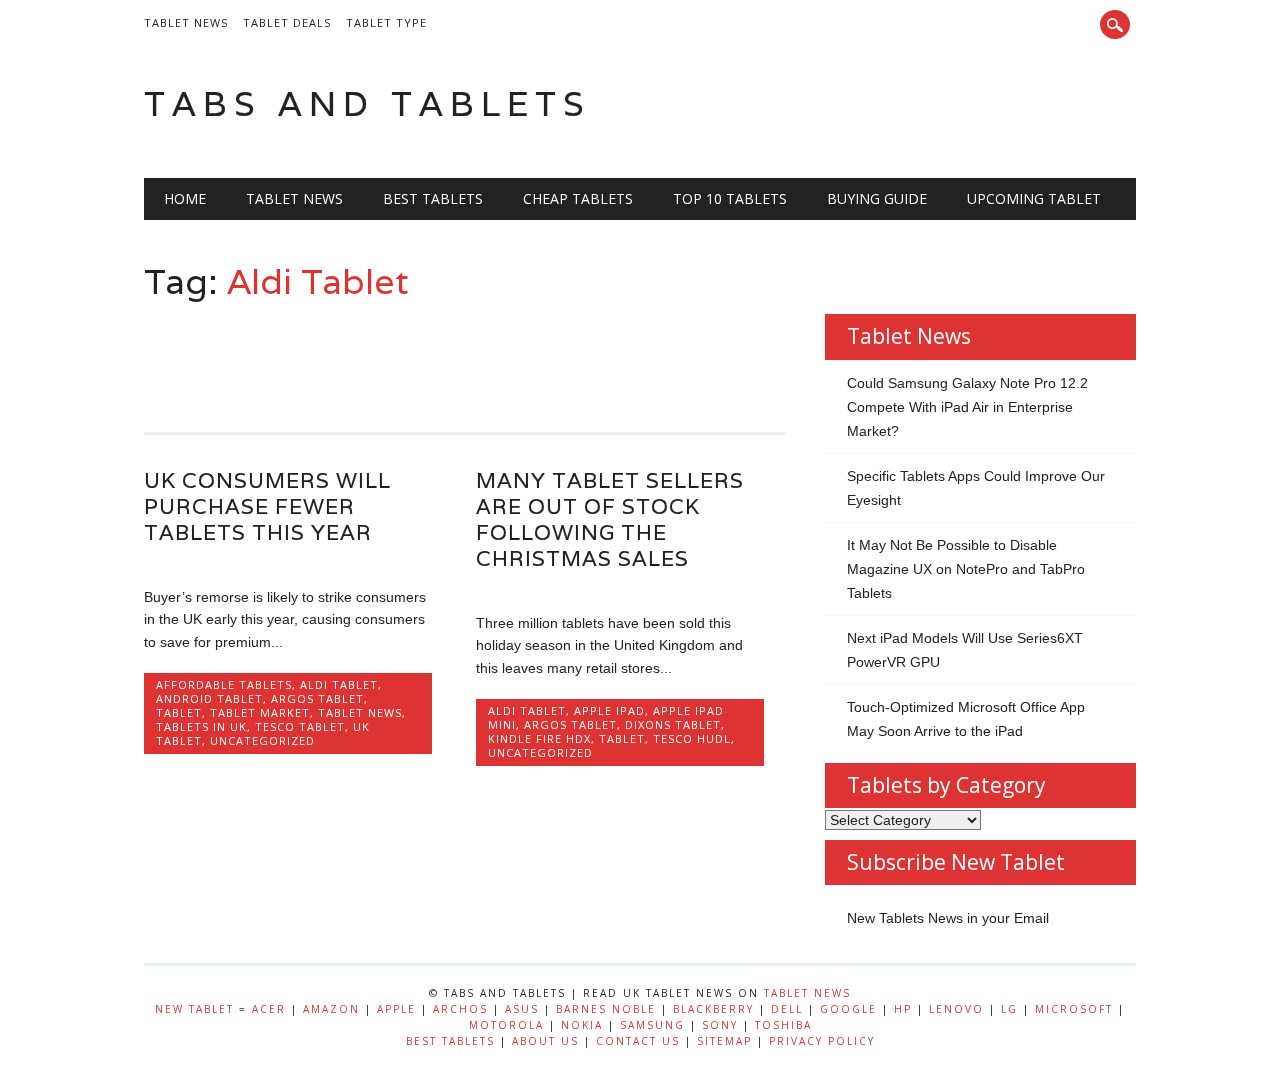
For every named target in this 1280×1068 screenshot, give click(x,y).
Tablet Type (386, 22)
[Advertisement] (508, 358)
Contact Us (638, 1041)
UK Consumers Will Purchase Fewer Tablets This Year (267, 506)
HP (903, 1009)
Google (848, 1009)
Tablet (179, 712)
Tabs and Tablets (367, 103)
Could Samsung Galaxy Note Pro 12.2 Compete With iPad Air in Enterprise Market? (967, 407)
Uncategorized (262, 740)
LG (1009, 1009)
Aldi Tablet (339, 684)
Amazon (331, 1009)
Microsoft (1074, 1009)
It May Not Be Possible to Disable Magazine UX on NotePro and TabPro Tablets (966, 569)
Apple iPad (609, 710)
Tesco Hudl (692, 738)
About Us (545, 1041)
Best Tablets (433, 198)
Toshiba (783, 1025)
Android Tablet (209, 698)
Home (185, 198)
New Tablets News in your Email (948, 918)
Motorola (506, 1025)
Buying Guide (877, 198)
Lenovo (956, 1009)
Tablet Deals (287, 22)
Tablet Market (260, 712)
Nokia (582, 1025)
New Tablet (194, 1009)
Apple (396, 1009)
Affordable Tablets (224, 684)
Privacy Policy (822, 1041)
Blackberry (713, 1009)
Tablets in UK (201, 726)
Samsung (652, 1025)
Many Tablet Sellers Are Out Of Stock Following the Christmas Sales (610, 519)
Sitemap (724, 1041)
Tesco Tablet (300, 726)
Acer (269, 1009)
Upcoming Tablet (1034, 198)
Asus (522, 1009)
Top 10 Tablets (730, 198)
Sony (720, 1025)
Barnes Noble (606, 1009)
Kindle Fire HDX (539, 738)
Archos (460, 1009)
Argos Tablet (317, 698)
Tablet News (186, 22)
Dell (787, 1009)
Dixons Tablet (673, 724)
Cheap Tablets (578, 198)
